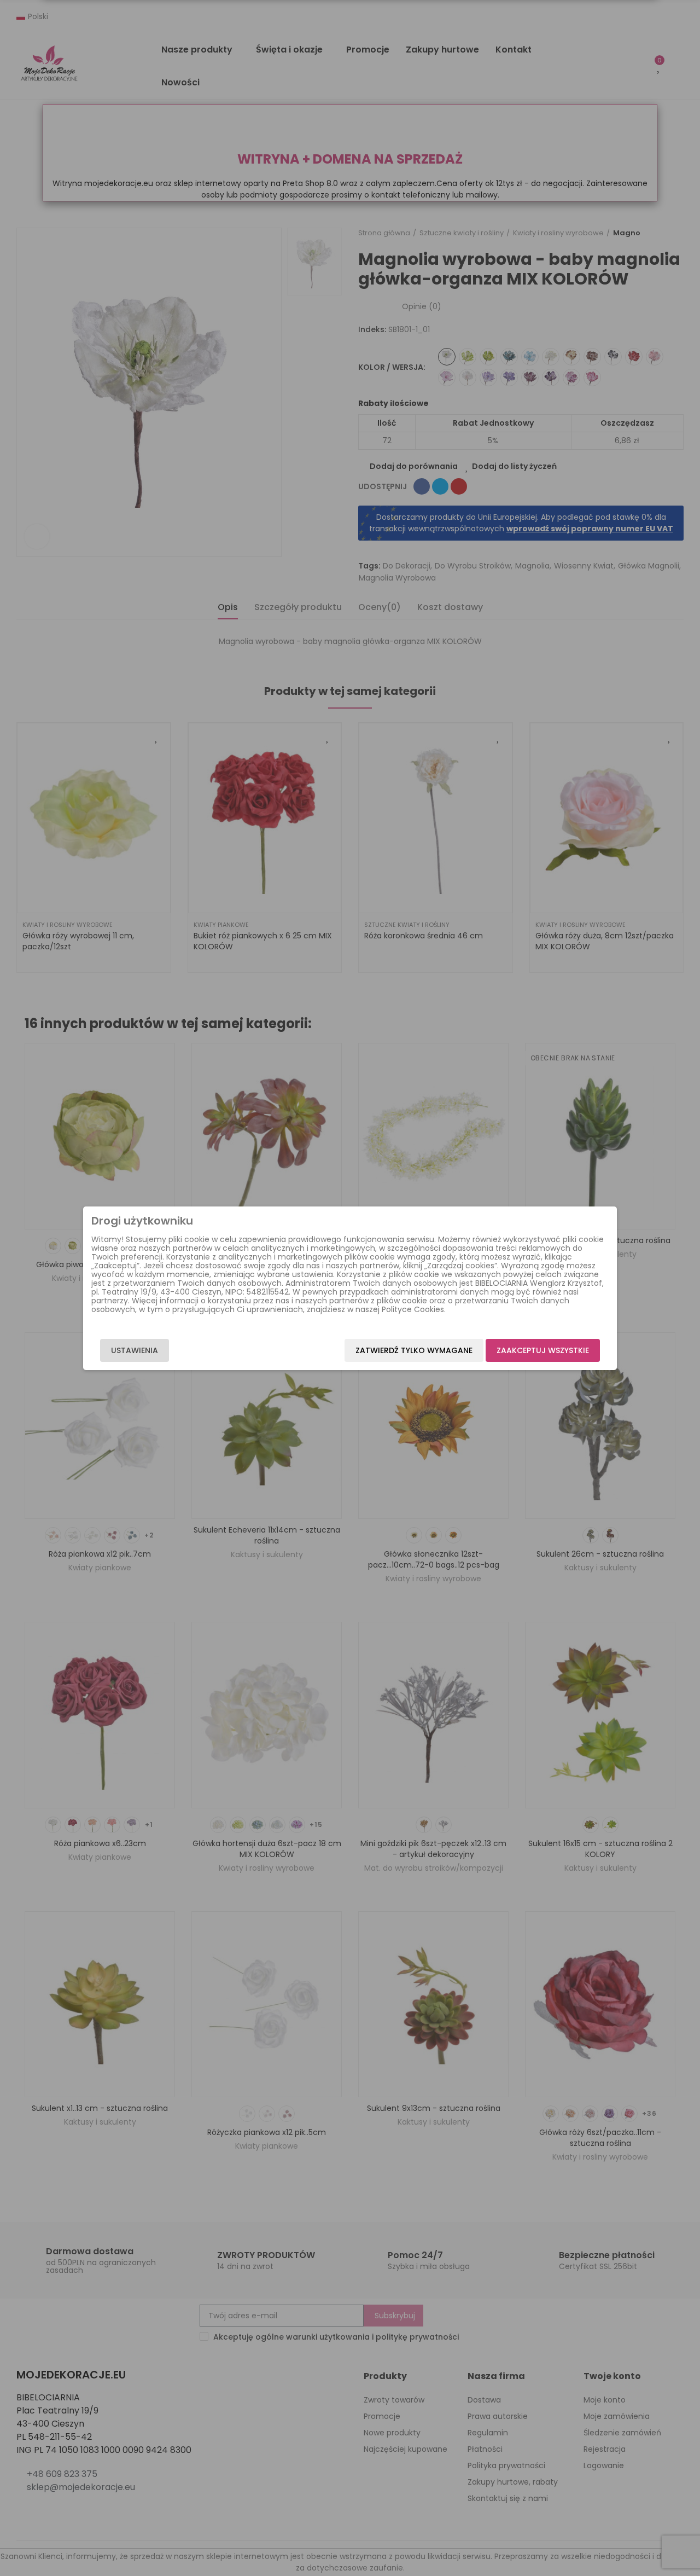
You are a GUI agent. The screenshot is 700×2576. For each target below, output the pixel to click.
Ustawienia (135, 1350)
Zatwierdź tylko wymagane (414, 1350)
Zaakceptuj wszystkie (543, 1350)
